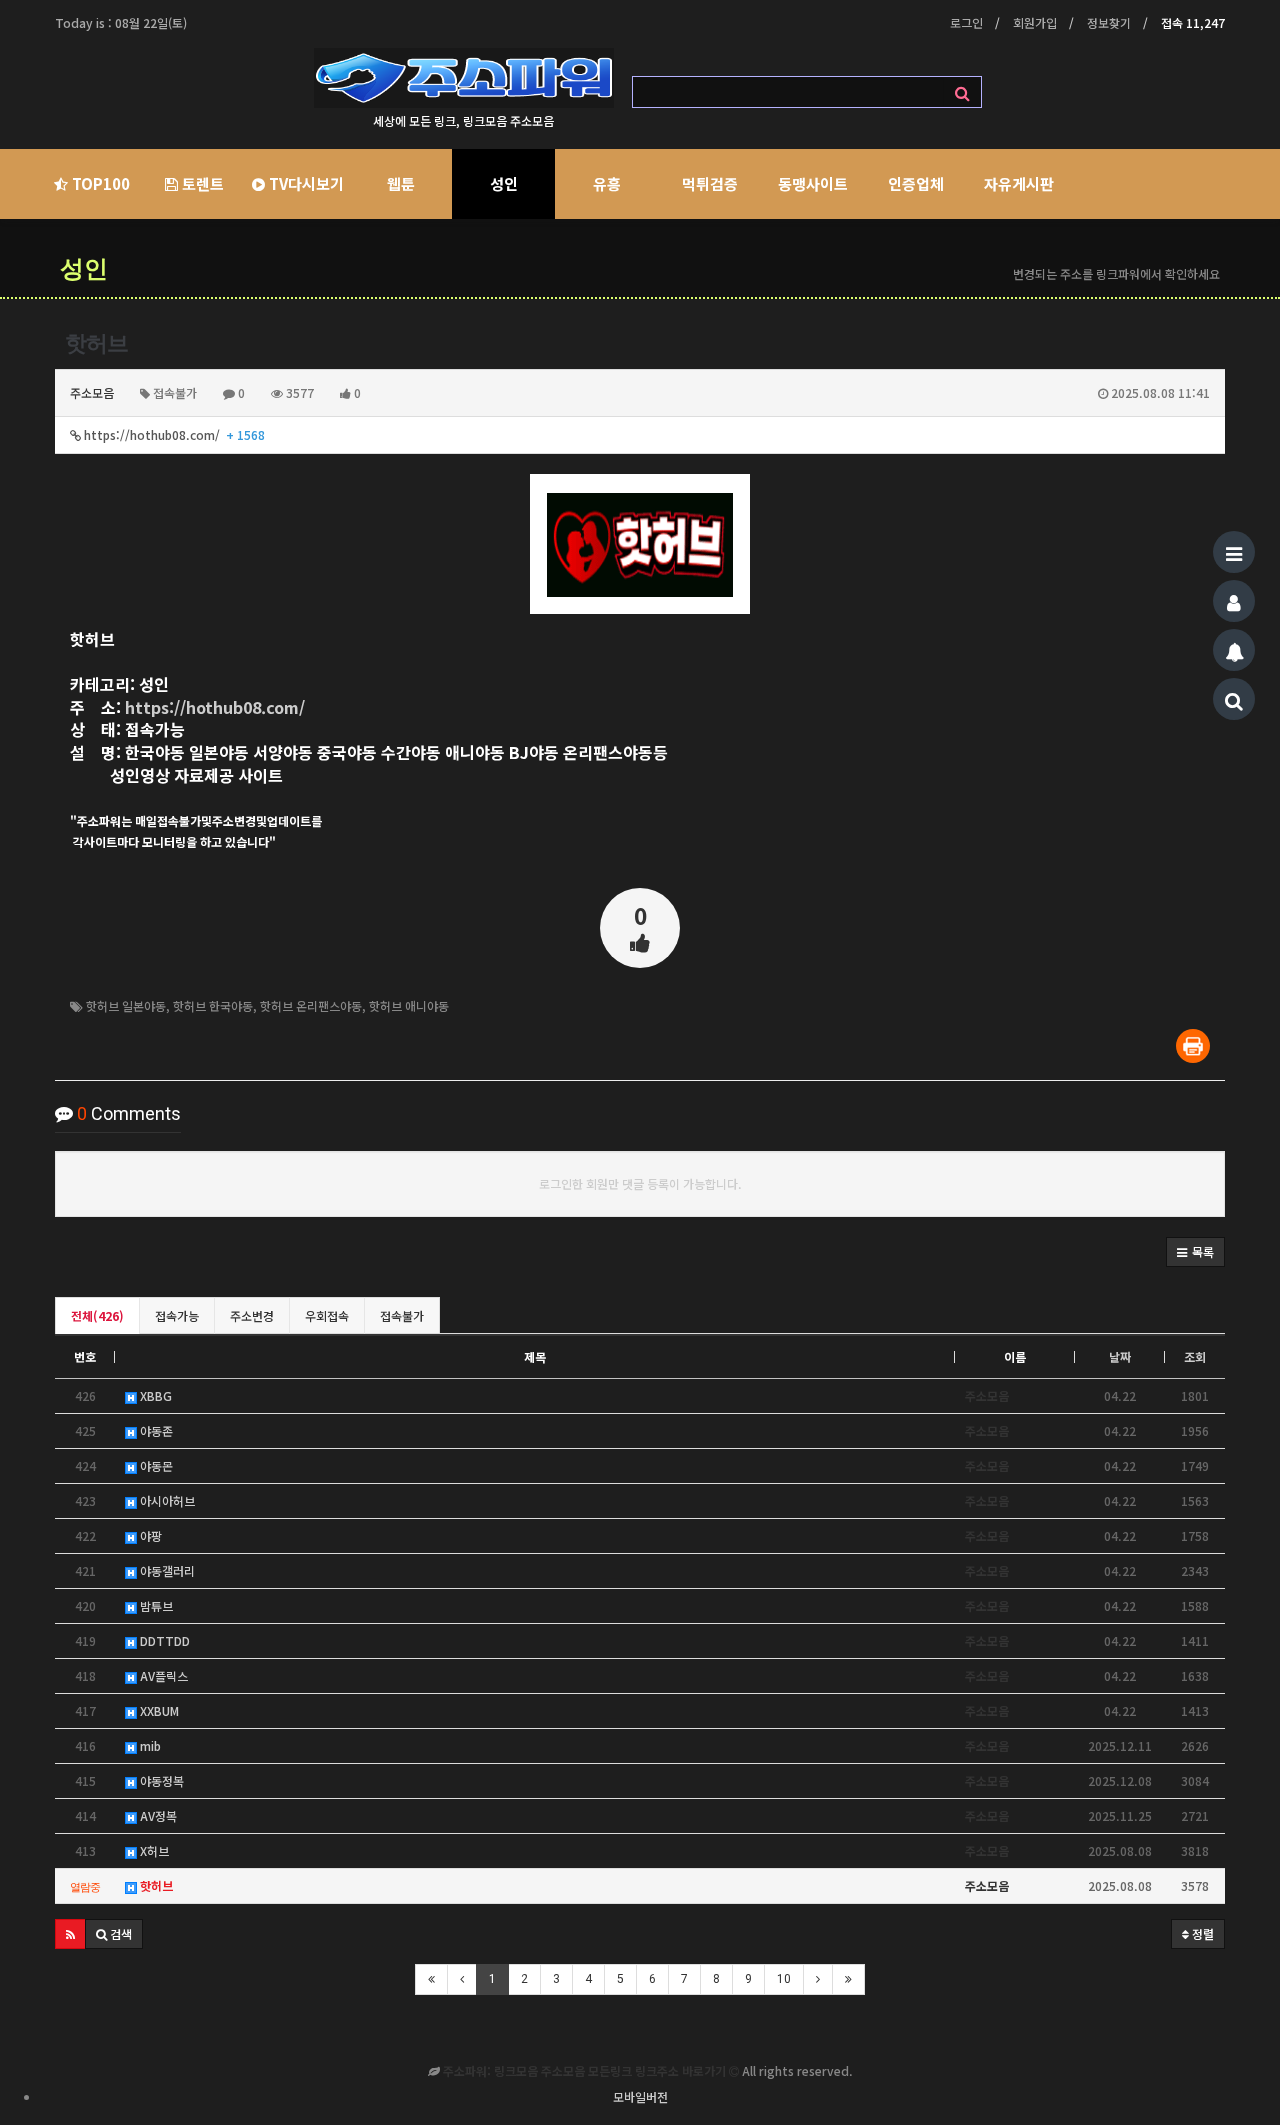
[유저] (1234, 601)
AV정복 (157, 1815)
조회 (1195, 1356)
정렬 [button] (1201, 1933)
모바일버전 (640, 2096)
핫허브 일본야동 (126, 1005)
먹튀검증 (710, 183)
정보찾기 (1109, 22)
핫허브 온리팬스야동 (311, 1005)
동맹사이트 (813, 183)
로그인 (966, 22)
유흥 (607, 183)
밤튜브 (155, 1605)
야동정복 (160, 1780)
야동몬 (155, 1465)
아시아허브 (166, 1500)
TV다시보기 (304, 183)
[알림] (1234, 650)
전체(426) (97, 1315)
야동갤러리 (166, 1570)
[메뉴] (1234, 552)
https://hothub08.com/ (173, 434)
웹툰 (401, 183)
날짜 (1120, 1356)
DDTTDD (163, 1640)
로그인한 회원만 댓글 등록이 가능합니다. (640, 1183)
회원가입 (1035, 22)
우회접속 (327, 1315)
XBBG (154, 1395)
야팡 (149, 1535)
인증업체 (916, 183)
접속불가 (402, 1315)
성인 (504, 183)
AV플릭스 (162, 1675)
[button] (1195, 1252)
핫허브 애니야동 (409, 1005)
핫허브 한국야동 (213, 1005)
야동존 (155, 1430)
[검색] (1234, 699)
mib (149, 1745)
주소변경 (252, 1315)
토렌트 (201, 183)
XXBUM (158, 1710)
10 (784, 1979)
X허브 (153, 1850)
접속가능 (177, 1315)
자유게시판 (1019, 183)
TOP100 (99, 183)
